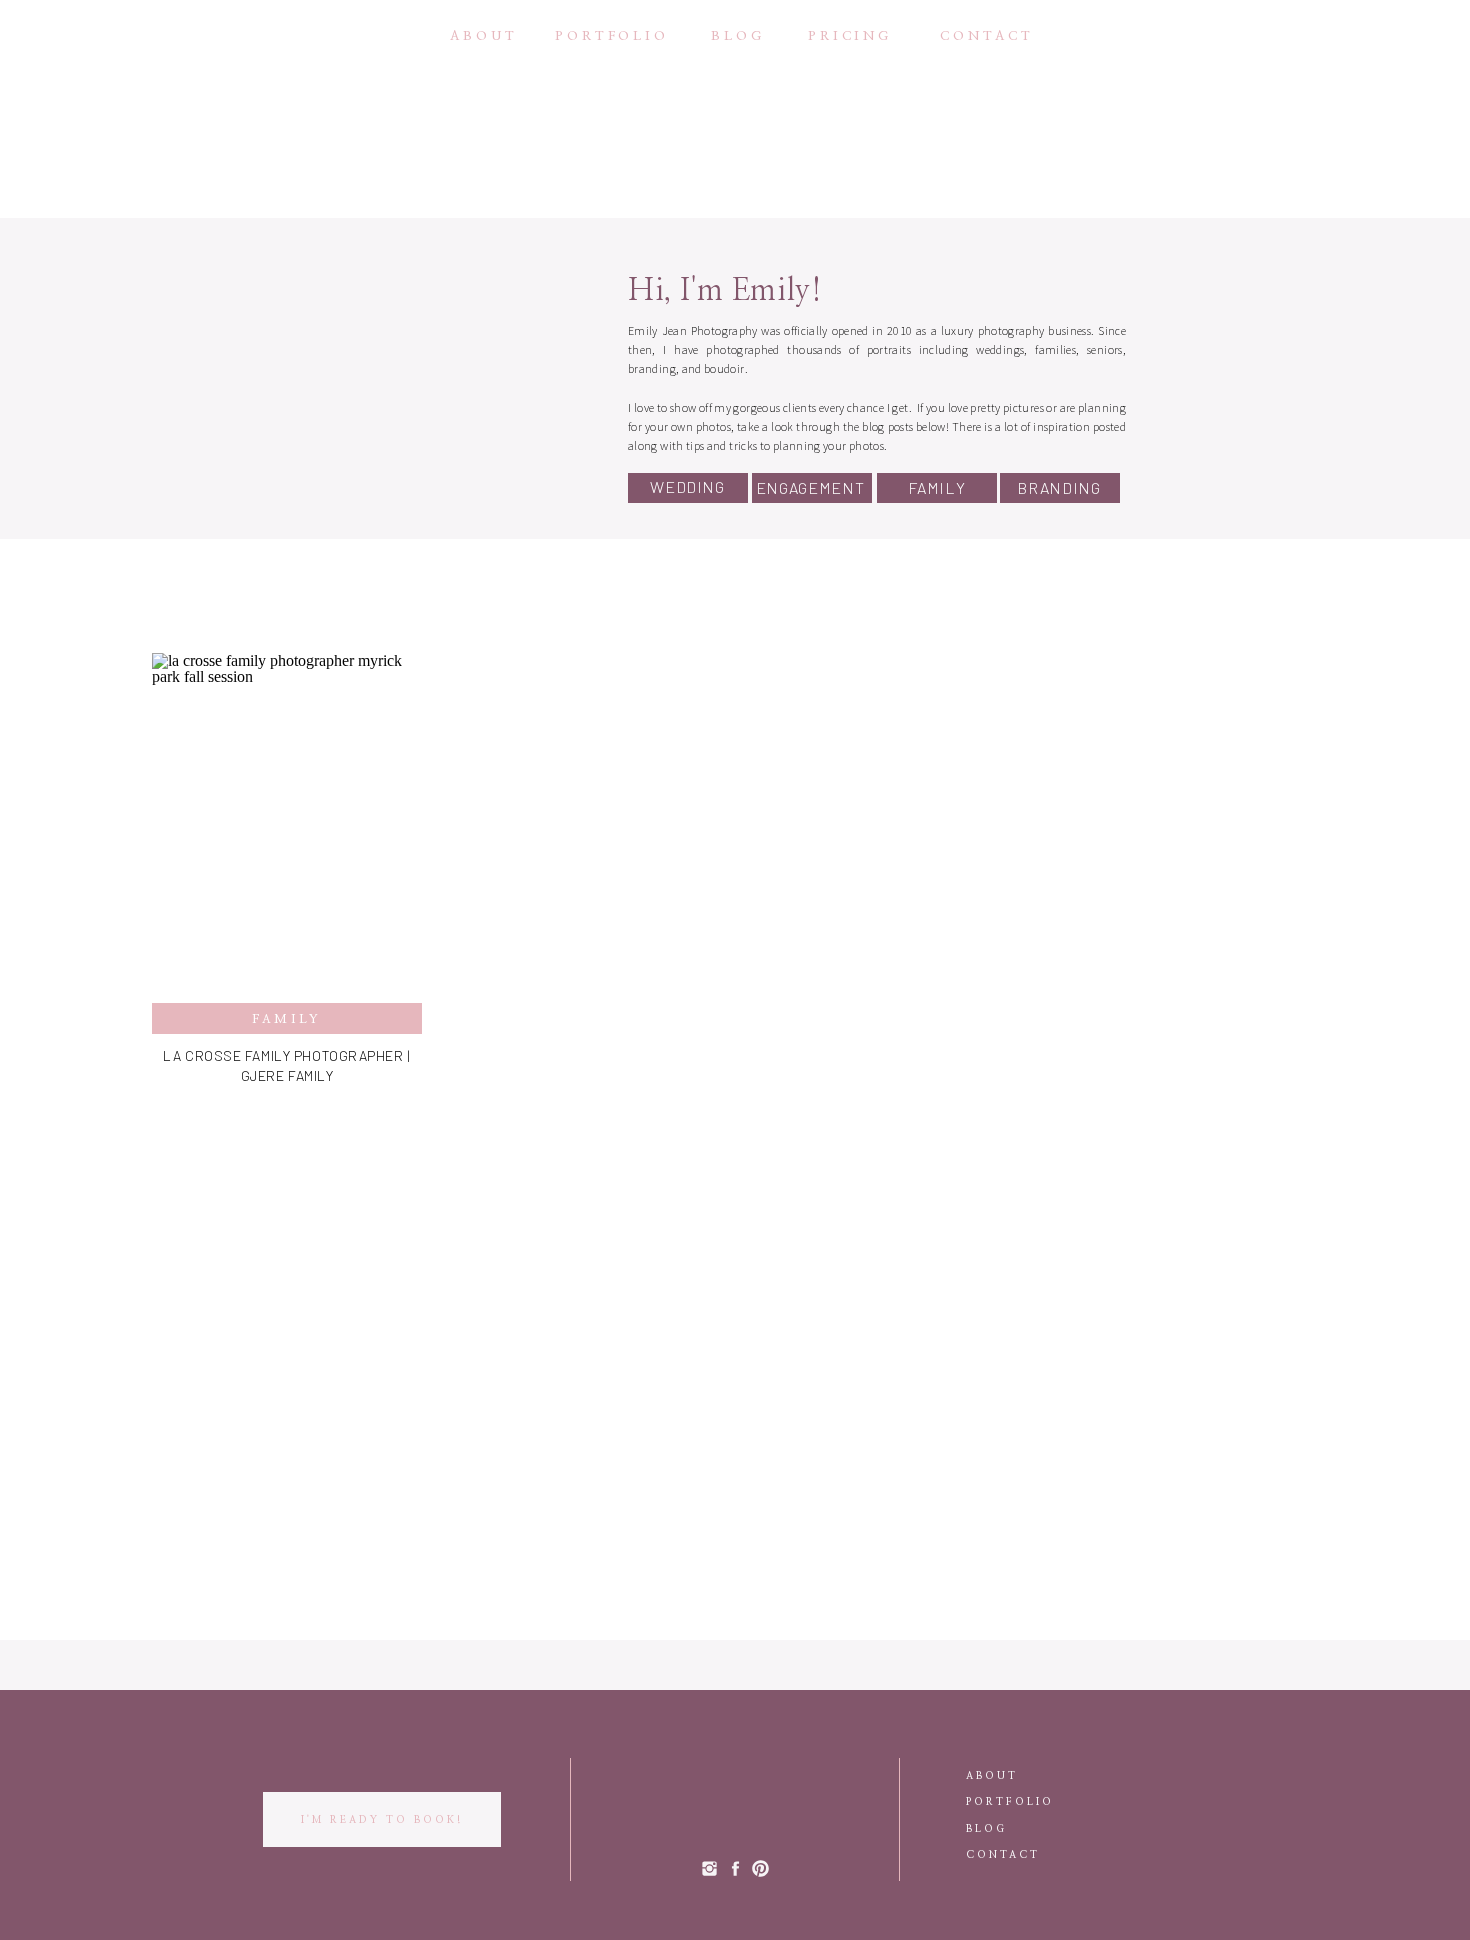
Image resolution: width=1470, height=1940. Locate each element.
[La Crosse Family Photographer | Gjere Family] (287, 828)
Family (287, 1019)
